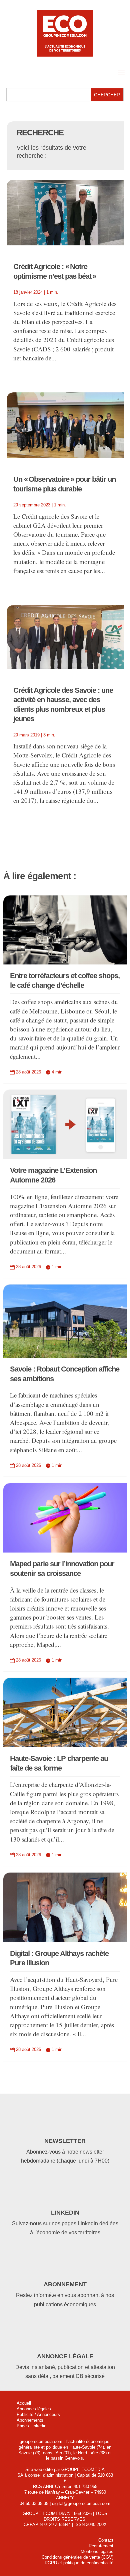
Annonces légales (34, 2409)
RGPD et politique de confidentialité (79, 2563)
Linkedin (65, 2213)
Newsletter (65, 2141)
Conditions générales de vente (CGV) (77, 2557)
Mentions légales (97, 2551)
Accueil (24, 2403)
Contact (106, 2540)
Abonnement (65, 2284)
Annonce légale (65, 2356)
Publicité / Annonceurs (38, 2414)
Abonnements (30, 2420)
